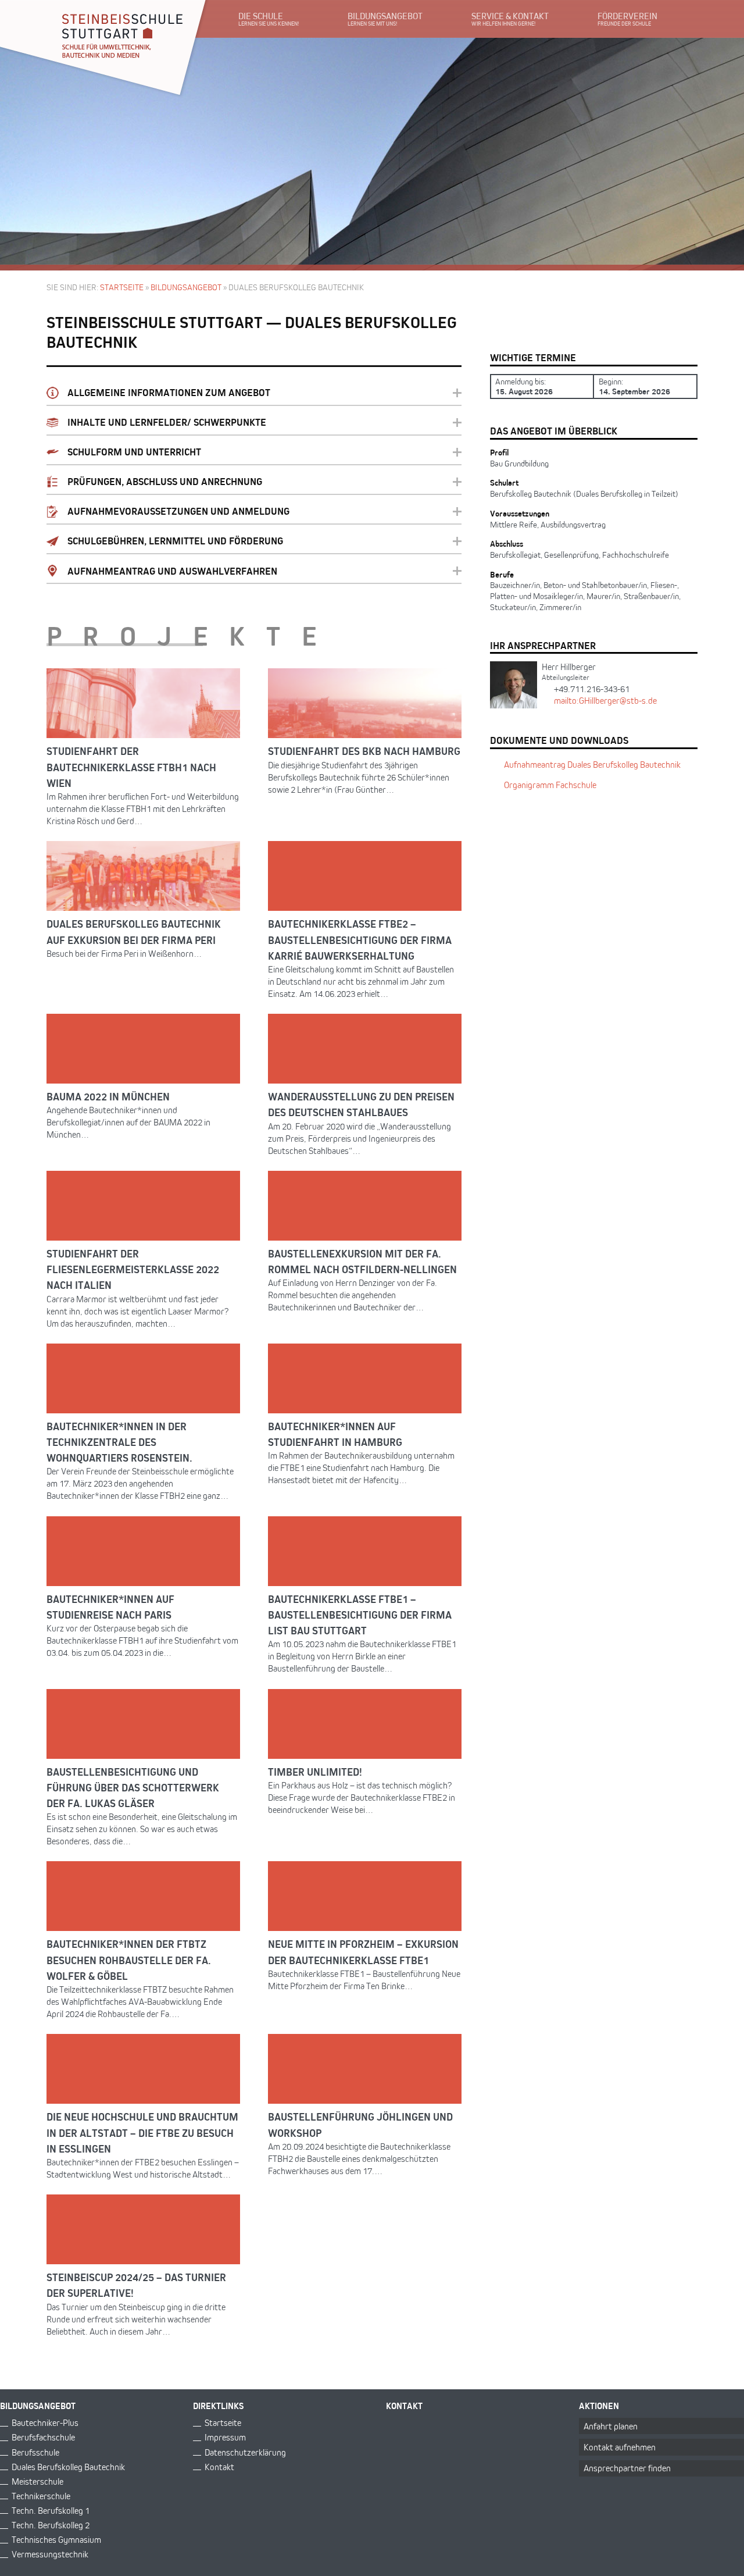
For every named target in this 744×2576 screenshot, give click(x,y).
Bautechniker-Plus (45, 2423)
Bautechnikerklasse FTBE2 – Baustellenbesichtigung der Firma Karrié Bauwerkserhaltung (360, 939)
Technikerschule (41, 2496)
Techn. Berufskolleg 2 (51, 2525)
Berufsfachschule (43, 2437)
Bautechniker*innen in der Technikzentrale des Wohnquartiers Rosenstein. (119, 1442)
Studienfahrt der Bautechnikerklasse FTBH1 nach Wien (131, 766)
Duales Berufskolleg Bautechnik (68, 2467)
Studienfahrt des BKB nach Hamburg (364, 751)
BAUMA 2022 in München (108, 1096)
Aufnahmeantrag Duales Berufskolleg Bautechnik (592, 765)
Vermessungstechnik (50, 2554)
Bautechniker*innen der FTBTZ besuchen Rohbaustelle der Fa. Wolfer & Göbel (129, 1959)
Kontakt (219, 2467)
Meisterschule (37, 2481)
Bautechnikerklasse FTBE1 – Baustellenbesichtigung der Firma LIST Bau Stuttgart (360, 1614)
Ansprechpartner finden (627, 2468)
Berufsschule (35, 2452)
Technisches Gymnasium (56, 2540)
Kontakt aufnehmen (620, 2447)
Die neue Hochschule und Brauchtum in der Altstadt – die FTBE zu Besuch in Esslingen (142, 2132)
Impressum (225, 2437)
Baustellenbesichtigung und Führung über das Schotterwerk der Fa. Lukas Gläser (133, 1787)
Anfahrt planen (611, 2426)
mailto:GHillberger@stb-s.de (605, 701)
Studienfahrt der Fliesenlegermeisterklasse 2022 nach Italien (133, 1269)
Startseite (122, 287)
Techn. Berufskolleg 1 (51, 2511)
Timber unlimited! (315, 1771)
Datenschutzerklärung (245, 2452)
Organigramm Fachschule (550, 785)
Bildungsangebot (186, 287)
